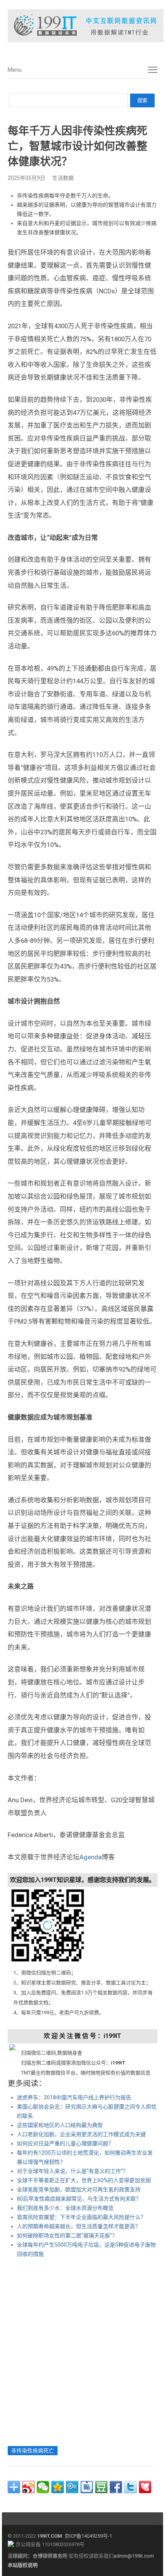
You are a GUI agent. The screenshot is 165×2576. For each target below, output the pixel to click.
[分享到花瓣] (145, 2487)
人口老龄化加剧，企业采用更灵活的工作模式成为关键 (81, 2134)
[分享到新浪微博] (28, 2487)
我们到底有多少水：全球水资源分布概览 (65, 2208)
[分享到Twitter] (130, 2487)
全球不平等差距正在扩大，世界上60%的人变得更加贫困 (84, 2180)
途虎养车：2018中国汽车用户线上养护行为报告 (74, 2097)
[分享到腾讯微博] (72, 2487)
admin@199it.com (134, 2556)
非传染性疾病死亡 (33, 2451)
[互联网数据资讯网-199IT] (82, 26)
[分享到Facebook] (116, 2487)
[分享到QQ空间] (58, 2487)
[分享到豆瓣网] (101, 2487)
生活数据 (63, 178)
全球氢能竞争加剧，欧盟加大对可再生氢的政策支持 (79, 2189)
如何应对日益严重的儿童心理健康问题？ (65, 2143)
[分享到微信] (43, 2487)
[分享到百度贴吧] (87, 2487)
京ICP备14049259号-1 (88, 2536)
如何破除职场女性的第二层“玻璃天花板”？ (67, 2235)
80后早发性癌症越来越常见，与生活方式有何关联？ (79, 2199)
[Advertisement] (82, 2350)
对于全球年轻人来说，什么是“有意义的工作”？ (73, 2171)
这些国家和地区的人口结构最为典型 (60, 2125)
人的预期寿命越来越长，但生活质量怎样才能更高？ (79, 2226)
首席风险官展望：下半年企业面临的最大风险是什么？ (81, 2217)
